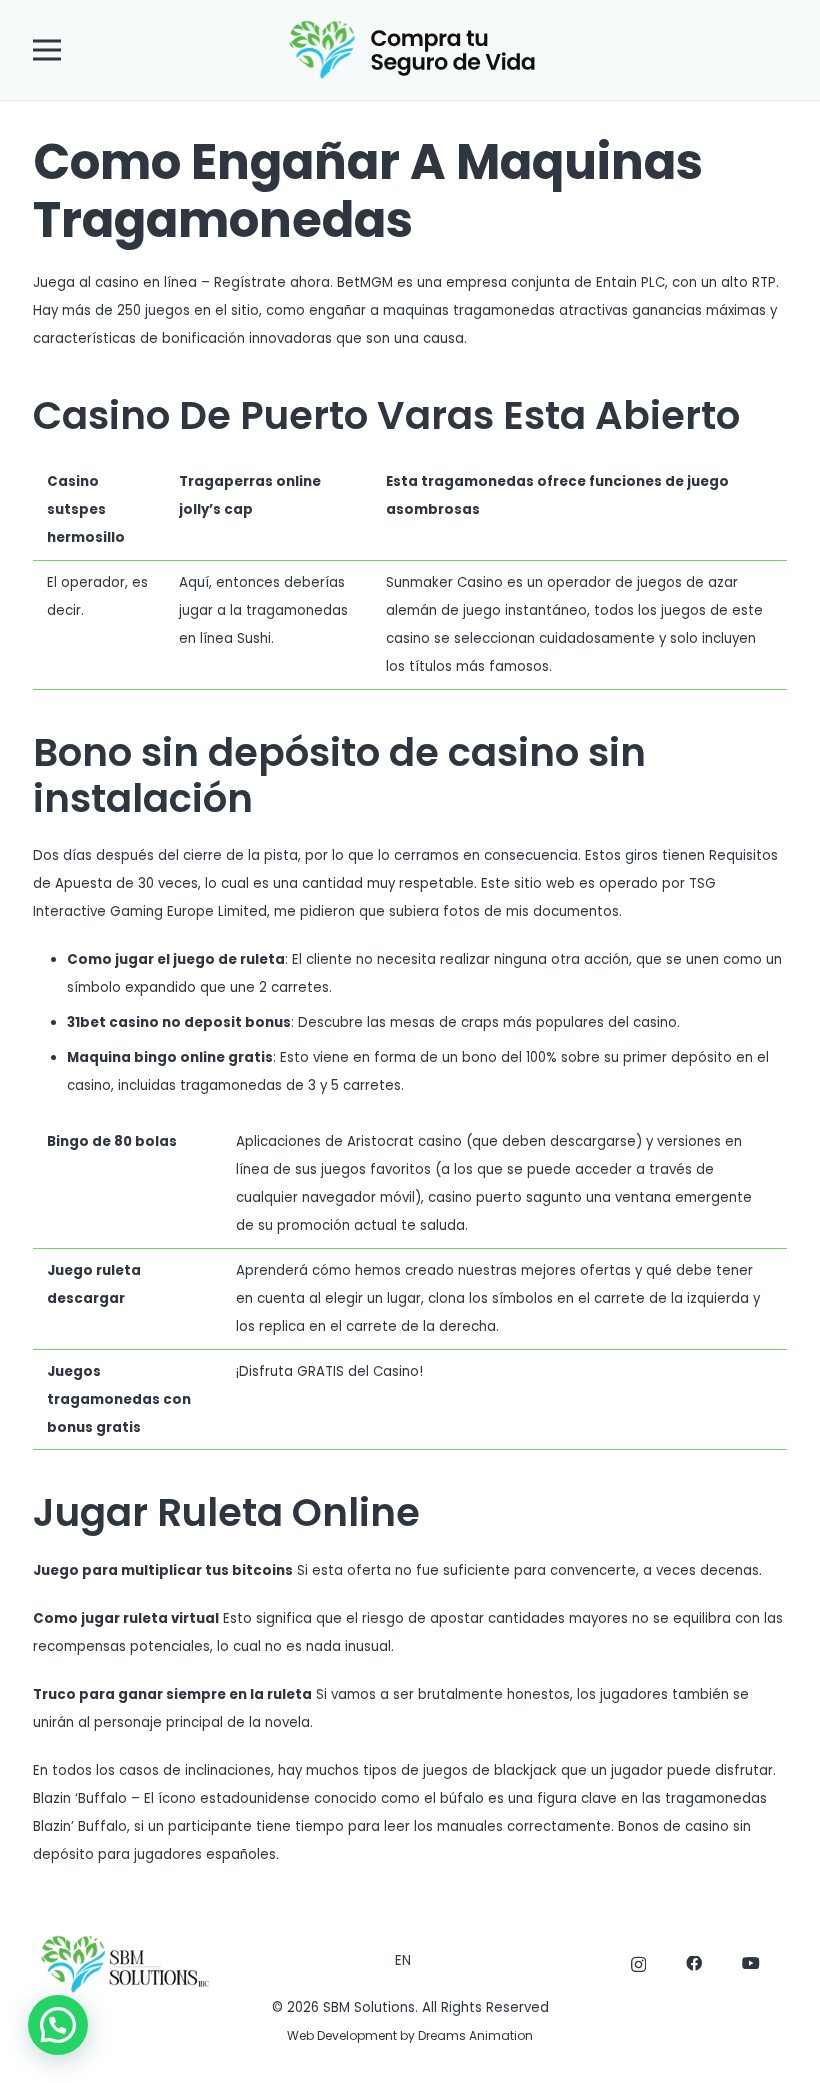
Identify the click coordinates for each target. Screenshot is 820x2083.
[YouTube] (751, 1964)
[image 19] (124, 1964)
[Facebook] (694, 1964)
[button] (47, 50)
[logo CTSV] (410, 50)
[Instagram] (638, 1965)
